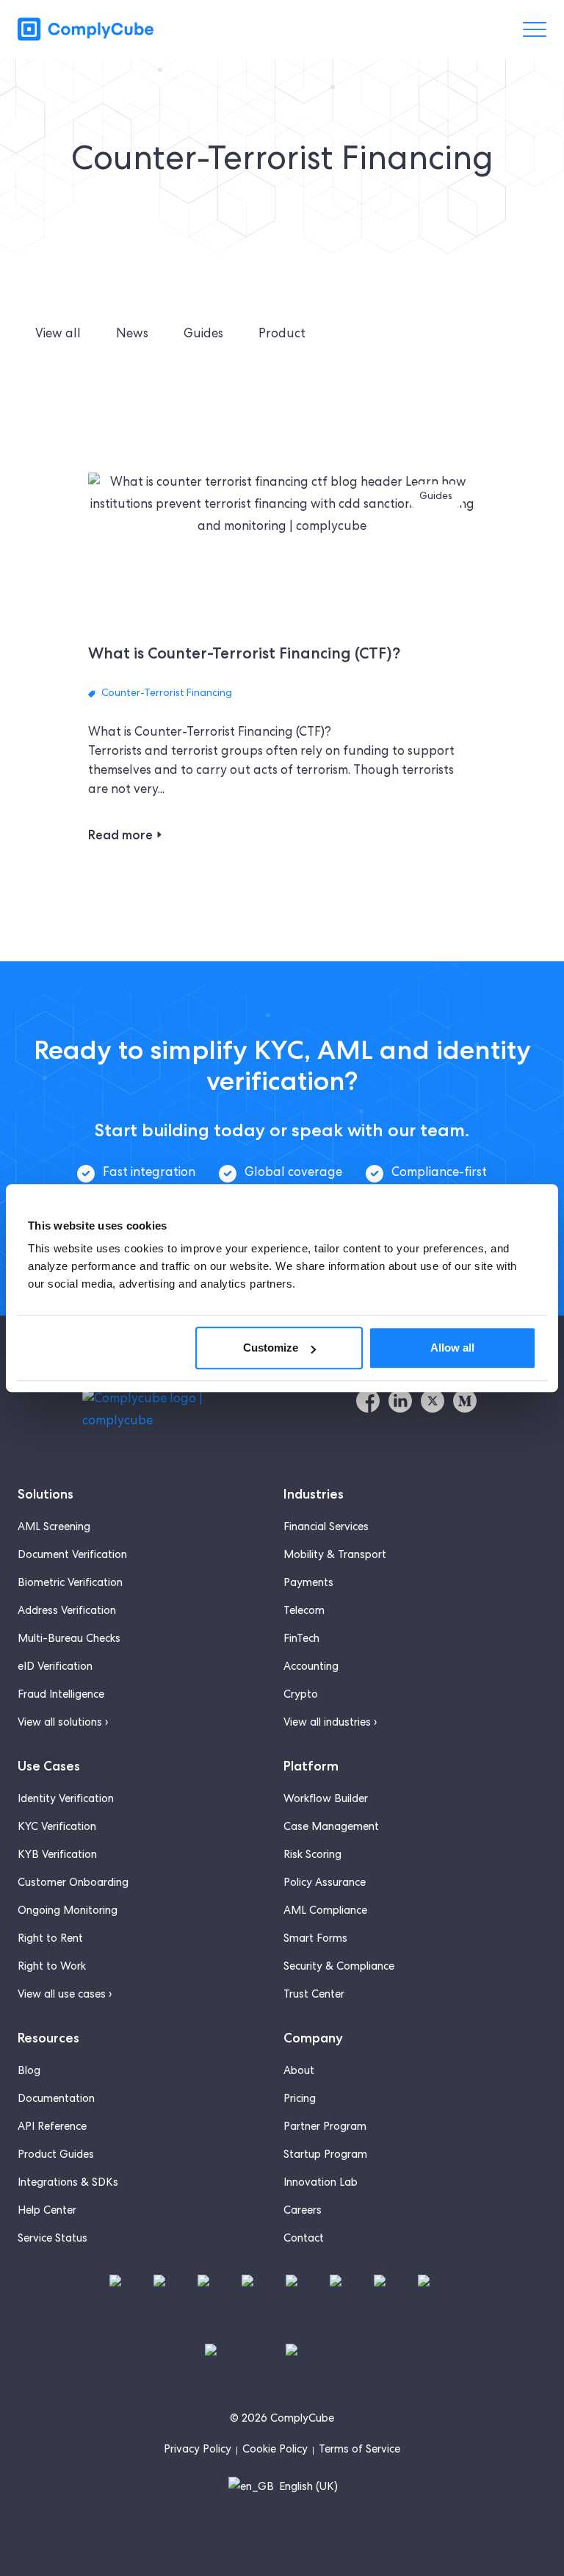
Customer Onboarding (73, 1884)
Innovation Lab (321, 2184)
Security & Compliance (339, 1967)
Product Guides (56, 2156)
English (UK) (307, 2488)
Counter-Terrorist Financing (167, 694)
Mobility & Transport (335, 1556)
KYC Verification (57, 1828)
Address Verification (67, 1612)
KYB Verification (57, 1856)
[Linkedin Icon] (400, 1401)
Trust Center (314, 1995)
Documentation (56, 2100)
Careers (303, 2211)
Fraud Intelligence (61, 1696)
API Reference (52, 2128)
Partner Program (325, 2128)
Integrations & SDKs (68, 2184)
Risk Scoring (312, 1856)
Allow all (452, 1348)
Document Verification (72, 1556)
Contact (304, 2239)
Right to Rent (50, 1940)
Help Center (47, 2211)
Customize (271, 1348)
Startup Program (325, 2156)
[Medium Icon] (465, 1401)
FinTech (301, 1640)
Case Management (331, 1828)
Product (282, 335)
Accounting (311, 1668)
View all (58, 335)
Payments (308, 1584)
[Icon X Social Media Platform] (433, 1401)
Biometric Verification (70, 1584)
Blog (29, 2072)
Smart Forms (315, 1940)
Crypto (301, 1696)
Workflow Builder (326, 1800)
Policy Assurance (325, 1884)
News (132, 335)
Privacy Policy (198, 2450)
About (299, 2072)
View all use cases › (65, 1995)
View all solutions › (63, 1723)
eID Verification (55, 1668)
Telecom (304, 1612)
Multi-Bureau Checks (69, 1640)
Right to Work (52, 1967)
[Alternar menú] (535, 29)
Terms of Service (359, 2450)
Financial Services (326, 1528)
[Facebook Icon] (368, 1401)
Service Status (53, 2239)
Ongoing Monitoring (68, 1912)
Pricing (300, 2100)
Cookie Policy (275, 2450)
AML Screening (54, 1528)
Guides (203, 335)
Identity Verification (66, 1800)
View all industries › (330, 1723)
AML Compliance (325, 1912)
